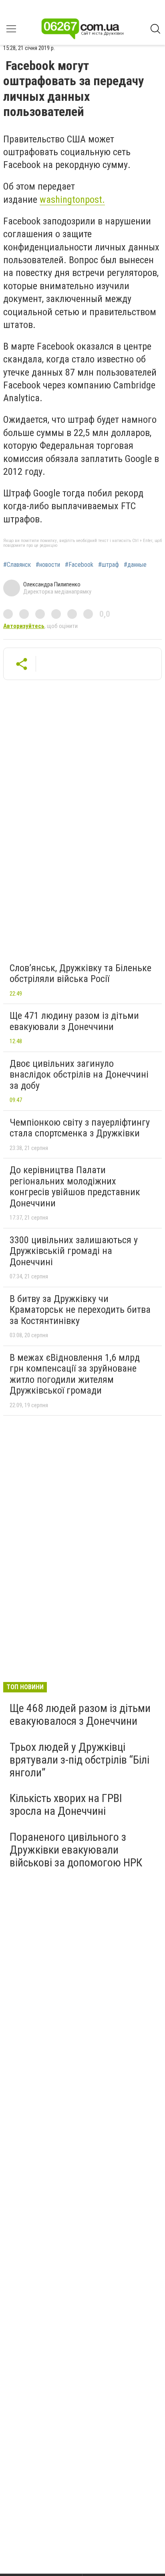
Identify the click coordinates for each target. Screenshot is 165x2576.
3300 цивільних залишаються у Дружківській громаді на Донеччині (74, 1251)
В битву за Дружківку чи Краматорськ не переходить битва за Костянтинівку (80, 1310)
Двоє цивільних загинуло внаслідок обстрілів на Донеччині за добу (79, 1075)
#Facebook (79, 565)
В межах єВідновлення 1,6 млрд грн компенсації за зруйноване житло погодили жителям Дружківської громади (75, 1374)
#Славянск (17, 565)
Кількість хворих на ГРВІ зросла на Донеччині (66, 1805)
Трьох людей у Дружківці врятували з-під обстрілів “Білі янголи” (79, 1760)
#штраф (109, 565)
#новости (48, 565)
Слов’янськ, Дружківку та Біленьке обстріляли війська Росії (80, 974)
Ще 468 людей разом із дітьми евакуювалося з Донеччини (80, 1715)
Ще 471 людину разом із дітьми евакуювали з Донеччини (74, 1021)
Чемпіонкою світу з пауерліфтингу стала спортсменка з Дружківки (80, 1128)
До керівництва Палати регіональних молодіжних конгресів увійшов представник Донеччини (75, 1187)
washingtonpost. (72, 200)
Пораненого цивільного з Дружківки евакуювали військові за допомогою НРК (76, 1850)
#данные (135, 565)
